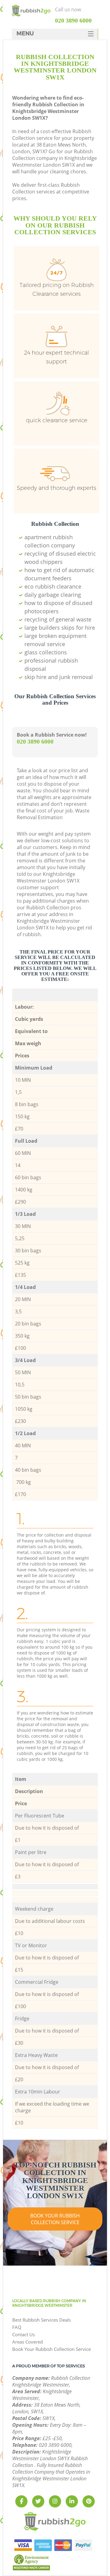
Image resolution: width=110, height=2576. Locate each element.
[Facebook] (21, 2501)
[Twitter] (38, 2501)
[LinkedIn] (72, 2501)
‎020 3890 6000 (35, 741)
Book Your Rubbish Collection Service (55, 2219)
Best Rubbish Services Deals (42, 2320)
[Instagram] (55, 2501)
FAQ (17, 2327)
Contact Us (24, 2334)
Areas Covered (28, 2342)
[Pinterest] (89, 2501)
